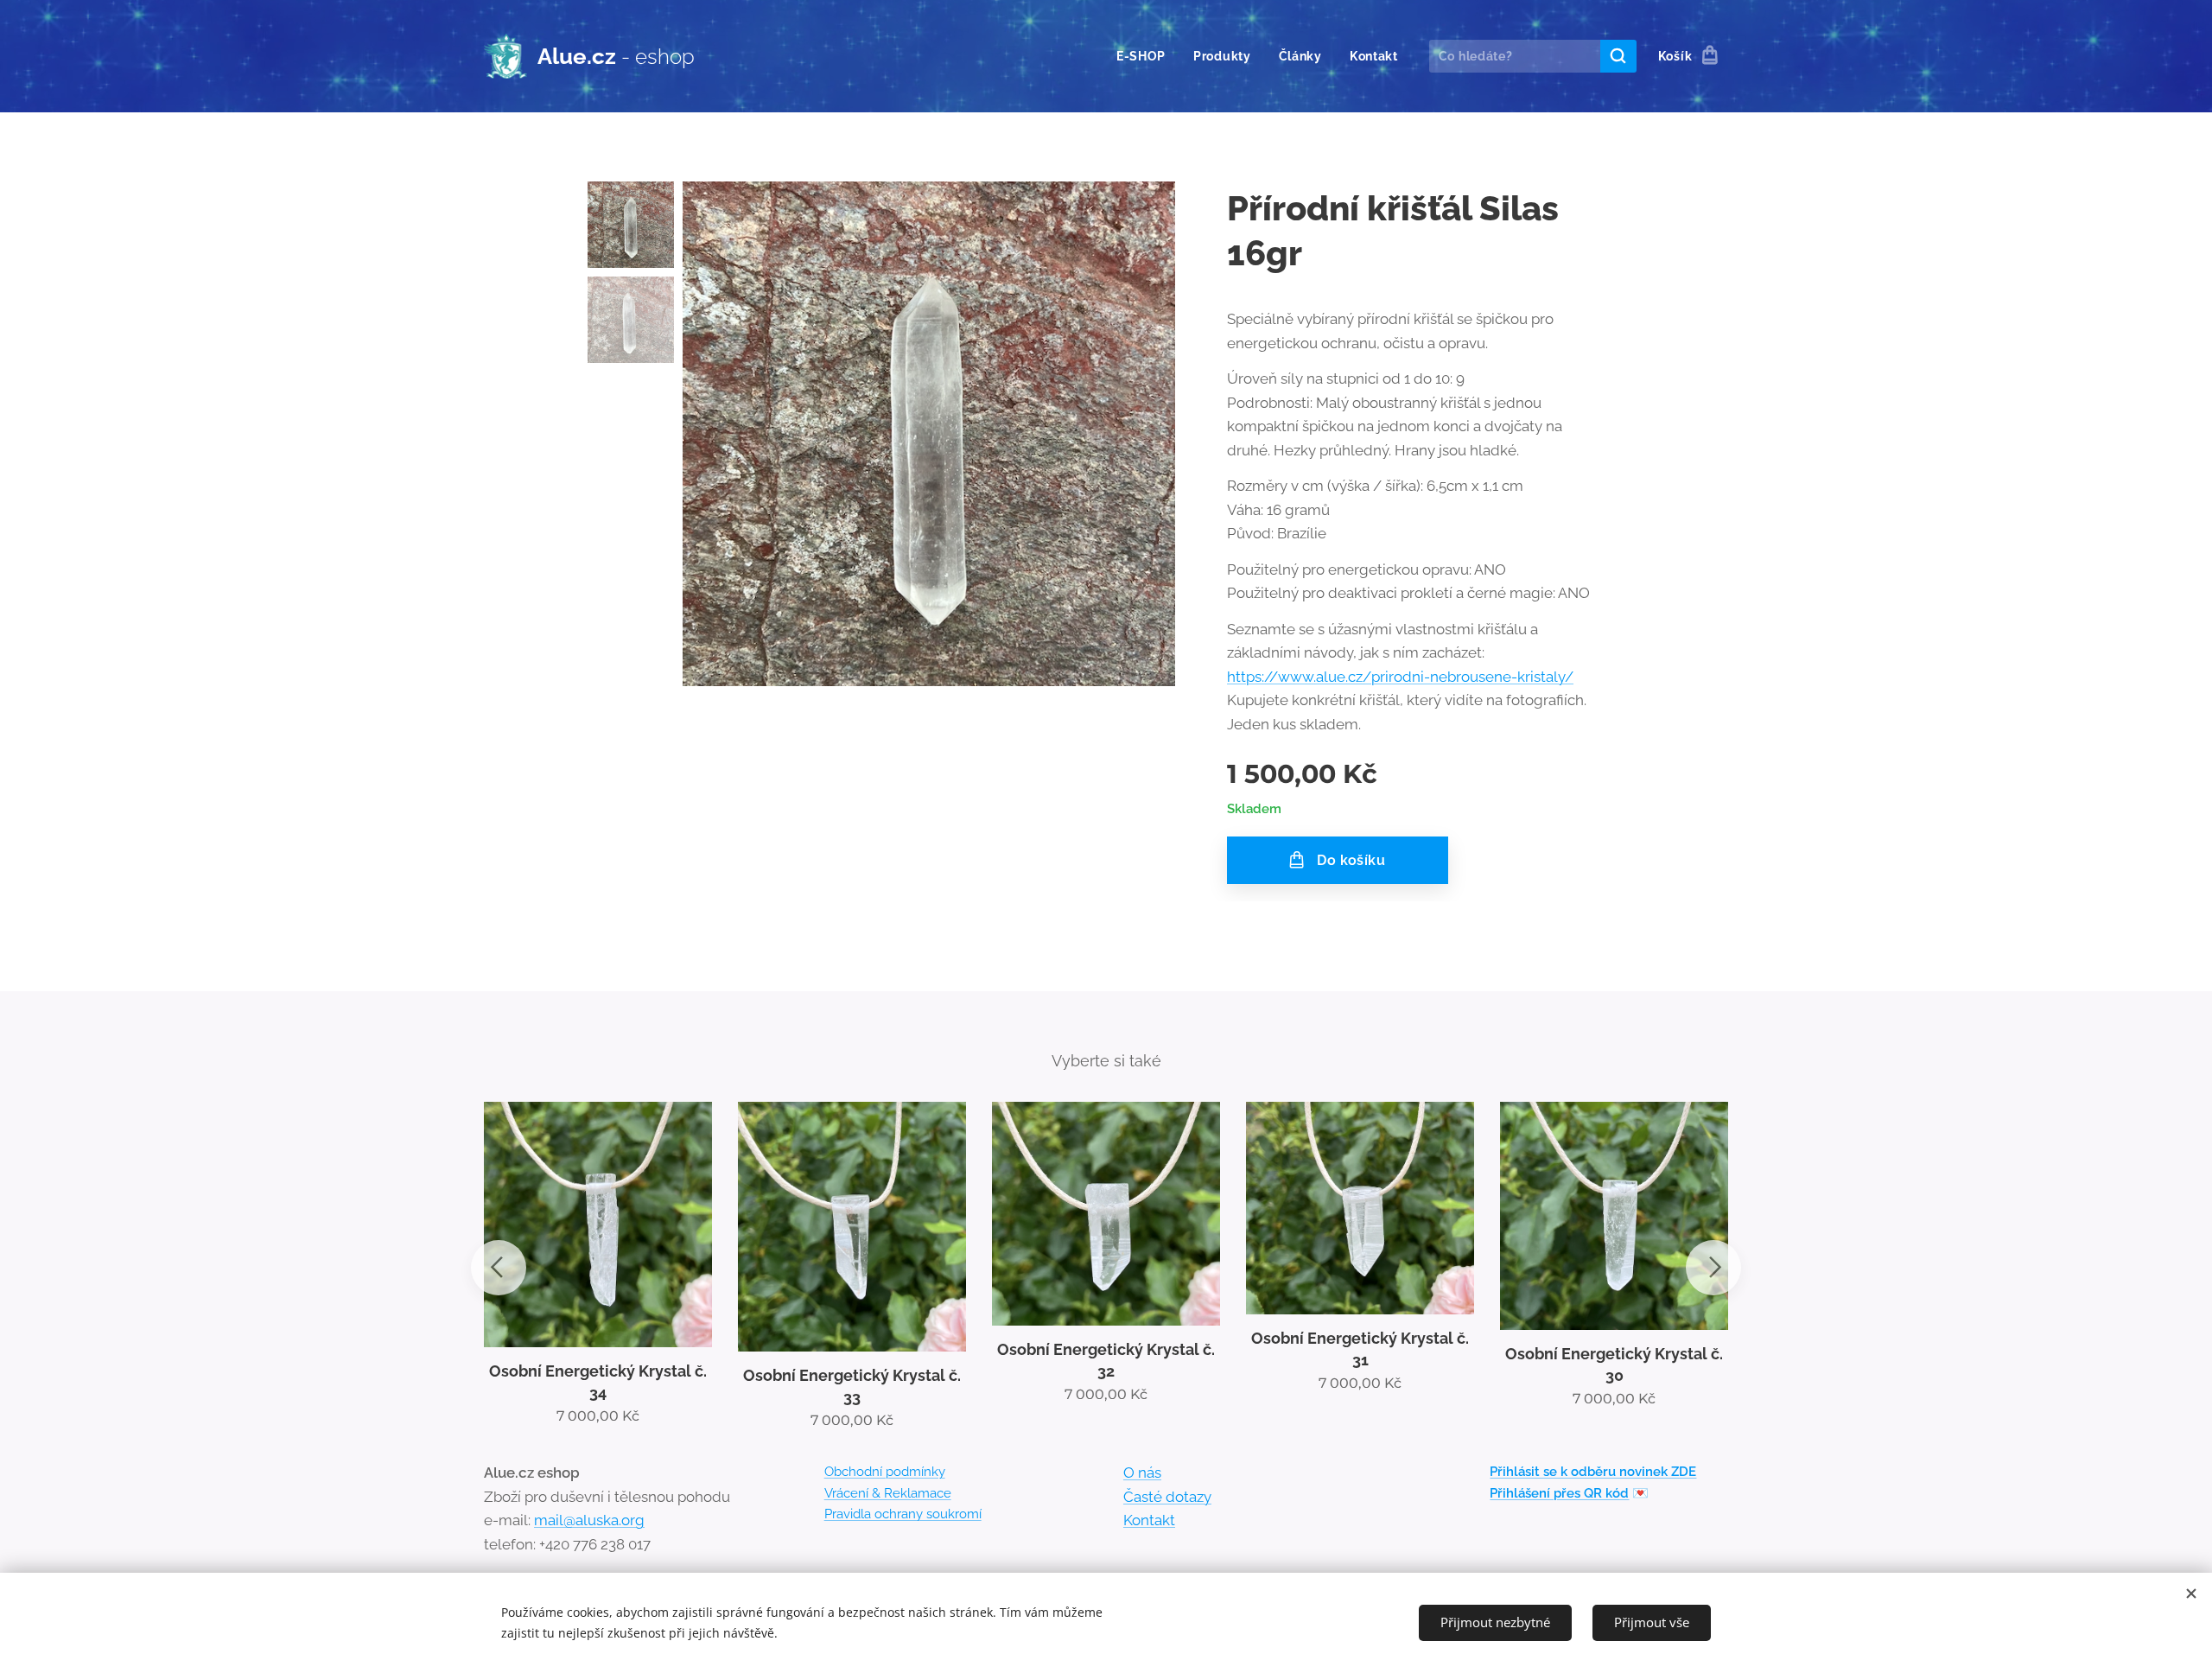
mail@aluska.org (589, 1520)
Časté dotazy (1167, 1497)
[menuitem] (1146, 56)
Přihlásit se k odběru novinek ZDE (1593, 1472)
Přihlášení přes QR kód (1559, 1493)
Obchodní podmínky (885, 1472)
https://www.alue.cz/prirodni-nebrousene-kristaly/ (1400, 677)
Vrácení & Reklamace (888, 1493)
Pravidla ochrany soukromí (903, 1514)
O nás (1142, 1473)
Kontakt (1149, 1520)
